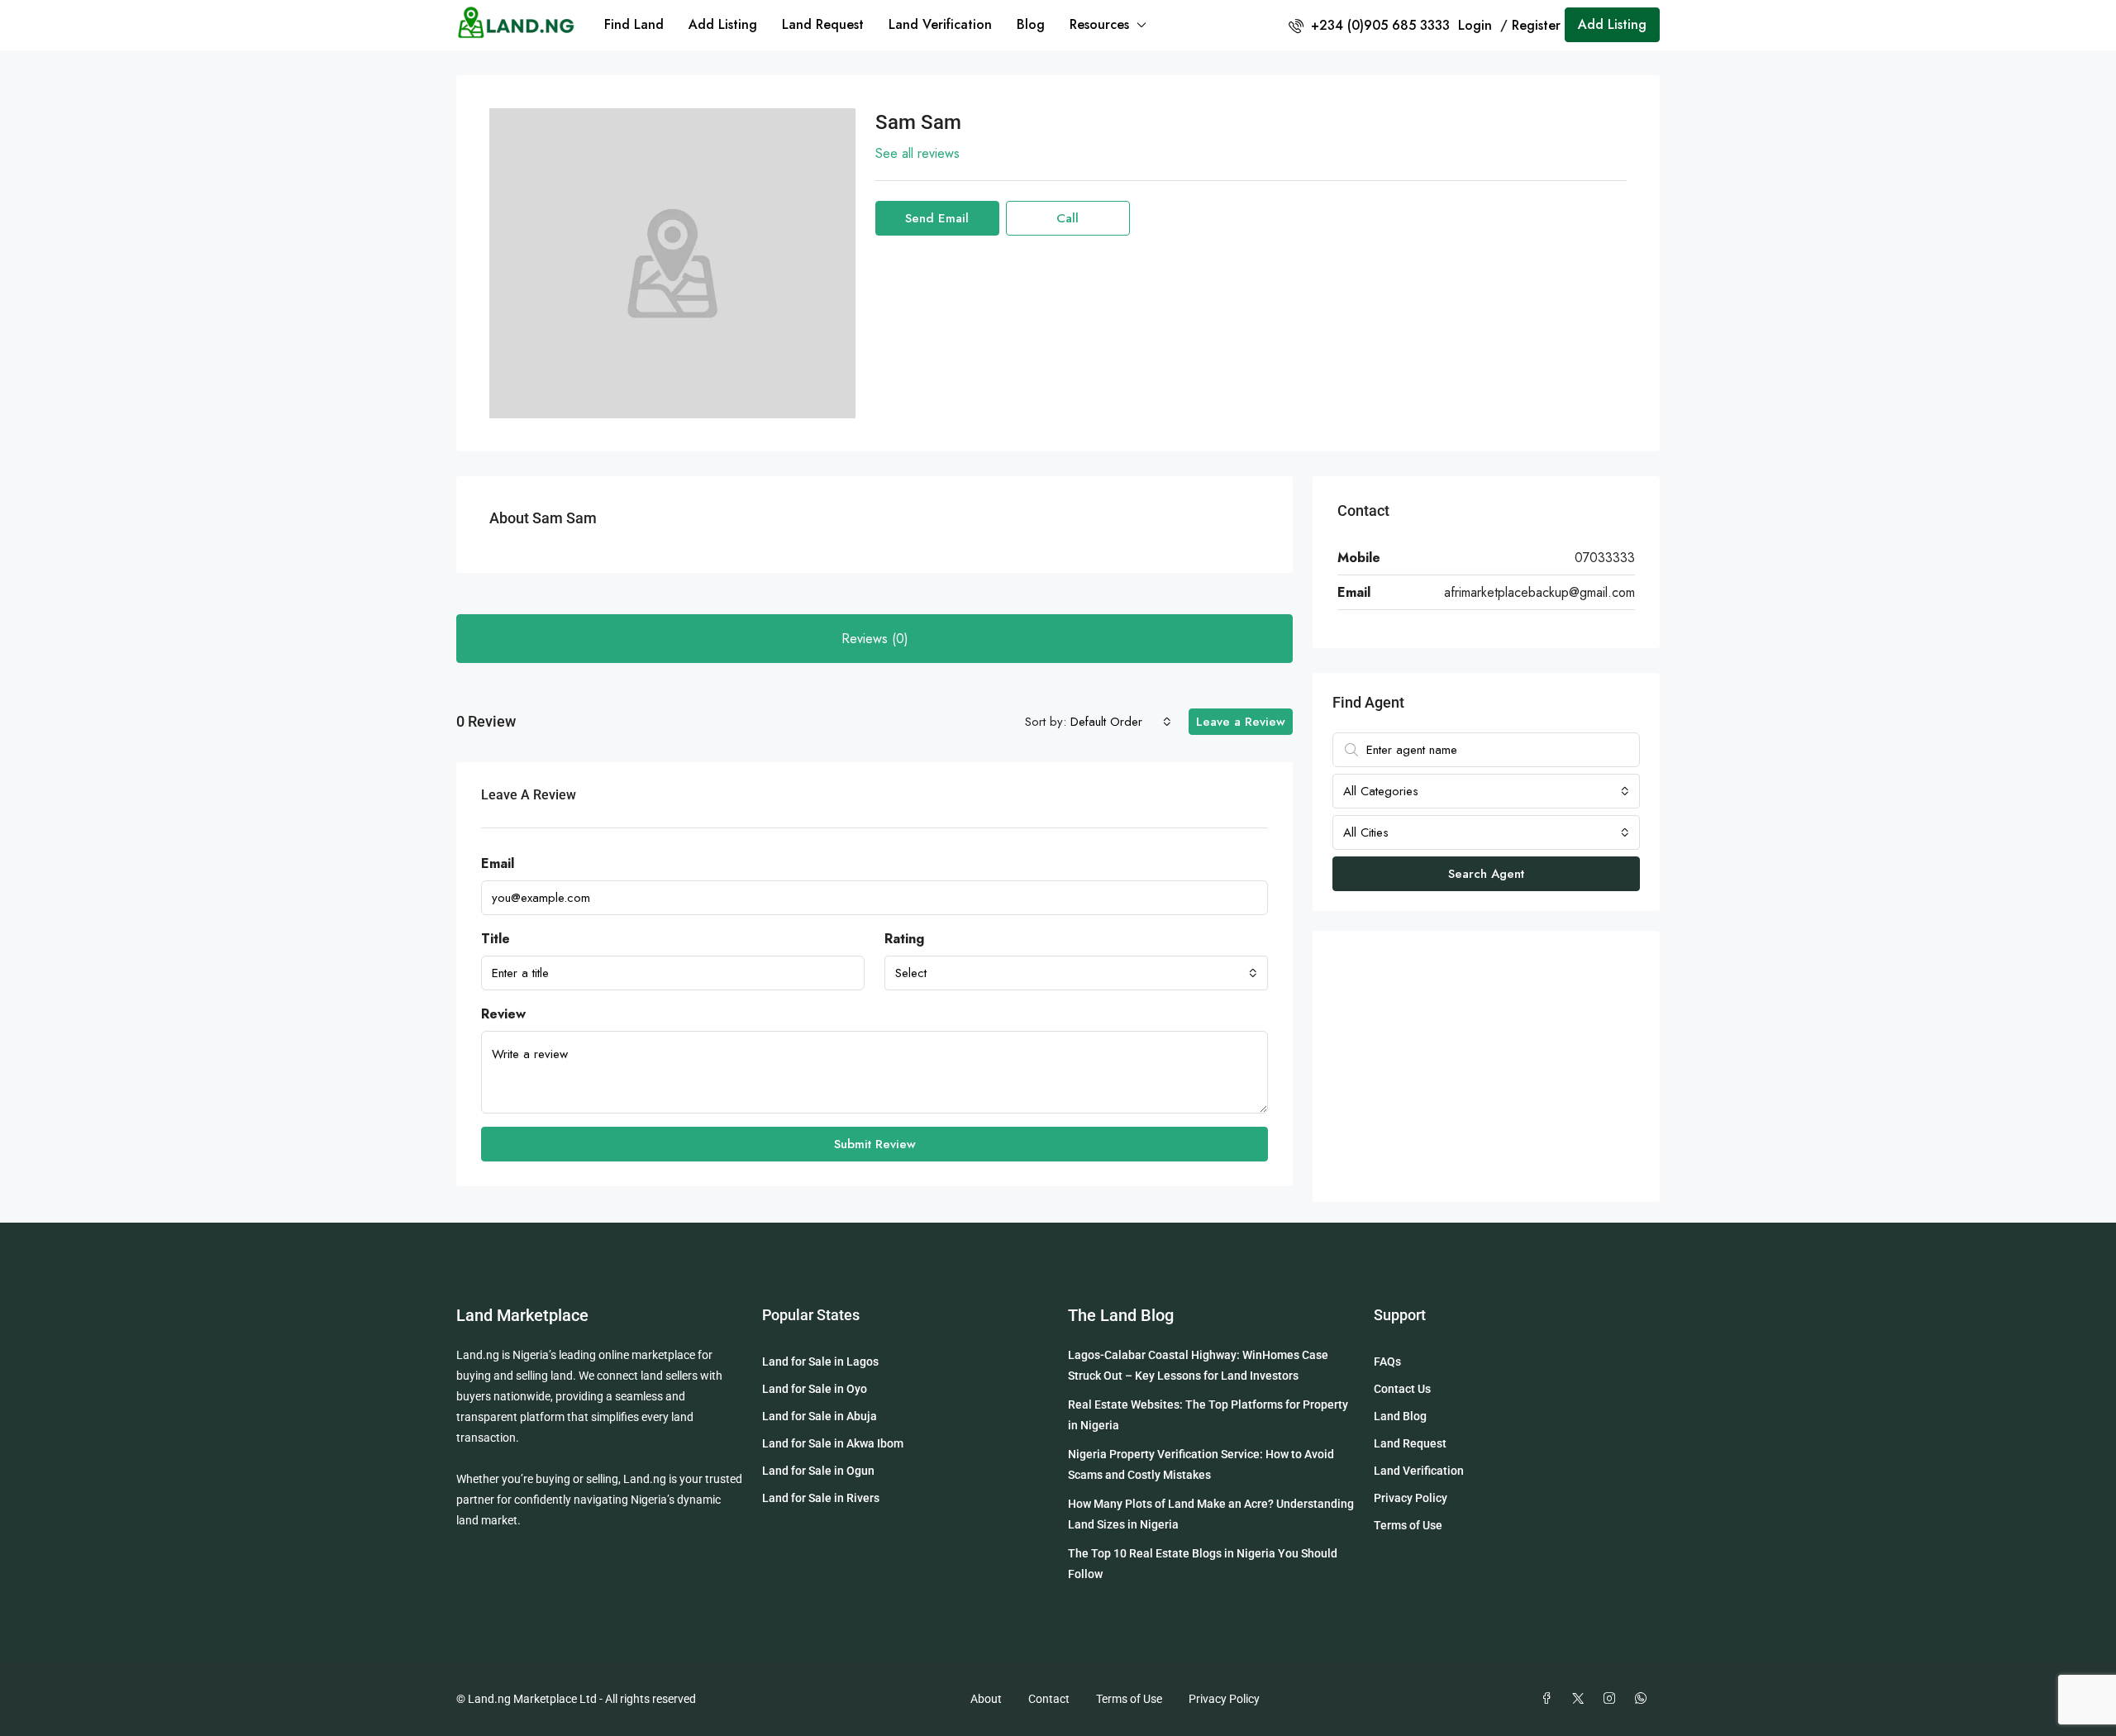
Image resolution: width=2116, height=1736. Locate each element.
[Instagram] (1613, 1699)
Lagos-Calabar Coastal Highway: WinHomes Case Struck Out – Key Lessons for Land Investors (1198, 1365)
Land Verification (940, 24)
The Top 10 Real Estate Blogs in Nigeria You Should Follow (1203, 1564)
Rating (904, 939)
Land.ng (478, 1355)
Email (498, 863)
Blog (1031, 24)
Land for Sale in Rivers (821, 1498)
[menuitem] (1369, 25)
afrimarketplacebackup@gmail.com (1539, 592)
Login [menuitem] (1477, 25)
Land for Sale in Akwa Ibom (833, 1443)
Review (503, 1014)
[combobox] (1121, 722)
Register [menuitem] (1536, 25)
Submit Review (875, 1144)
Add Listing (723, 24)
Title (496, 939)
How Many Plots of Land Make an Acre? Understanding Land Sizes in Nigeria (1211, 1514)
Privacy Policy (1411, 1498)
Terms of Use (1408, 1525)
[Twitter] (1581, 1699)
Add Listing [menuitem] (1612, 24)
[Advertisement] (1486, 1066)
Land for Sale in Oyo (815, 1389)
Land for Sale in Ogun (818, 1471)
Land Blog (1400, 1416)
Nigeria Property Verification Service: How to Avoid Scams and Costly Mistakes (1201, 1464)
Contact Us (1402, 1389)
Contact (1049, 1699)
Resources (1099, 24)
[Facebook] (1550, 1699)
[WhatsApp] (1644, 1699)
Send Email (937, 218)
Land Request (823, 24)
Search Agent (1486, 874)
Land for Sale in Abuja (820, 1416)
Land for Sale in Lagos (820, 1362)
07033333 (1605, 558)
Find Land (634, 24)
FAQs (1387, 1362)
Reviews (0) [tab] (875, 639)
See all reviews (917, 153)
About (986, 1699)
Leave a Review (1241, 722)
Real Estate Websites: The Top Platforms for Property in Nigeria (1208, 1415)
